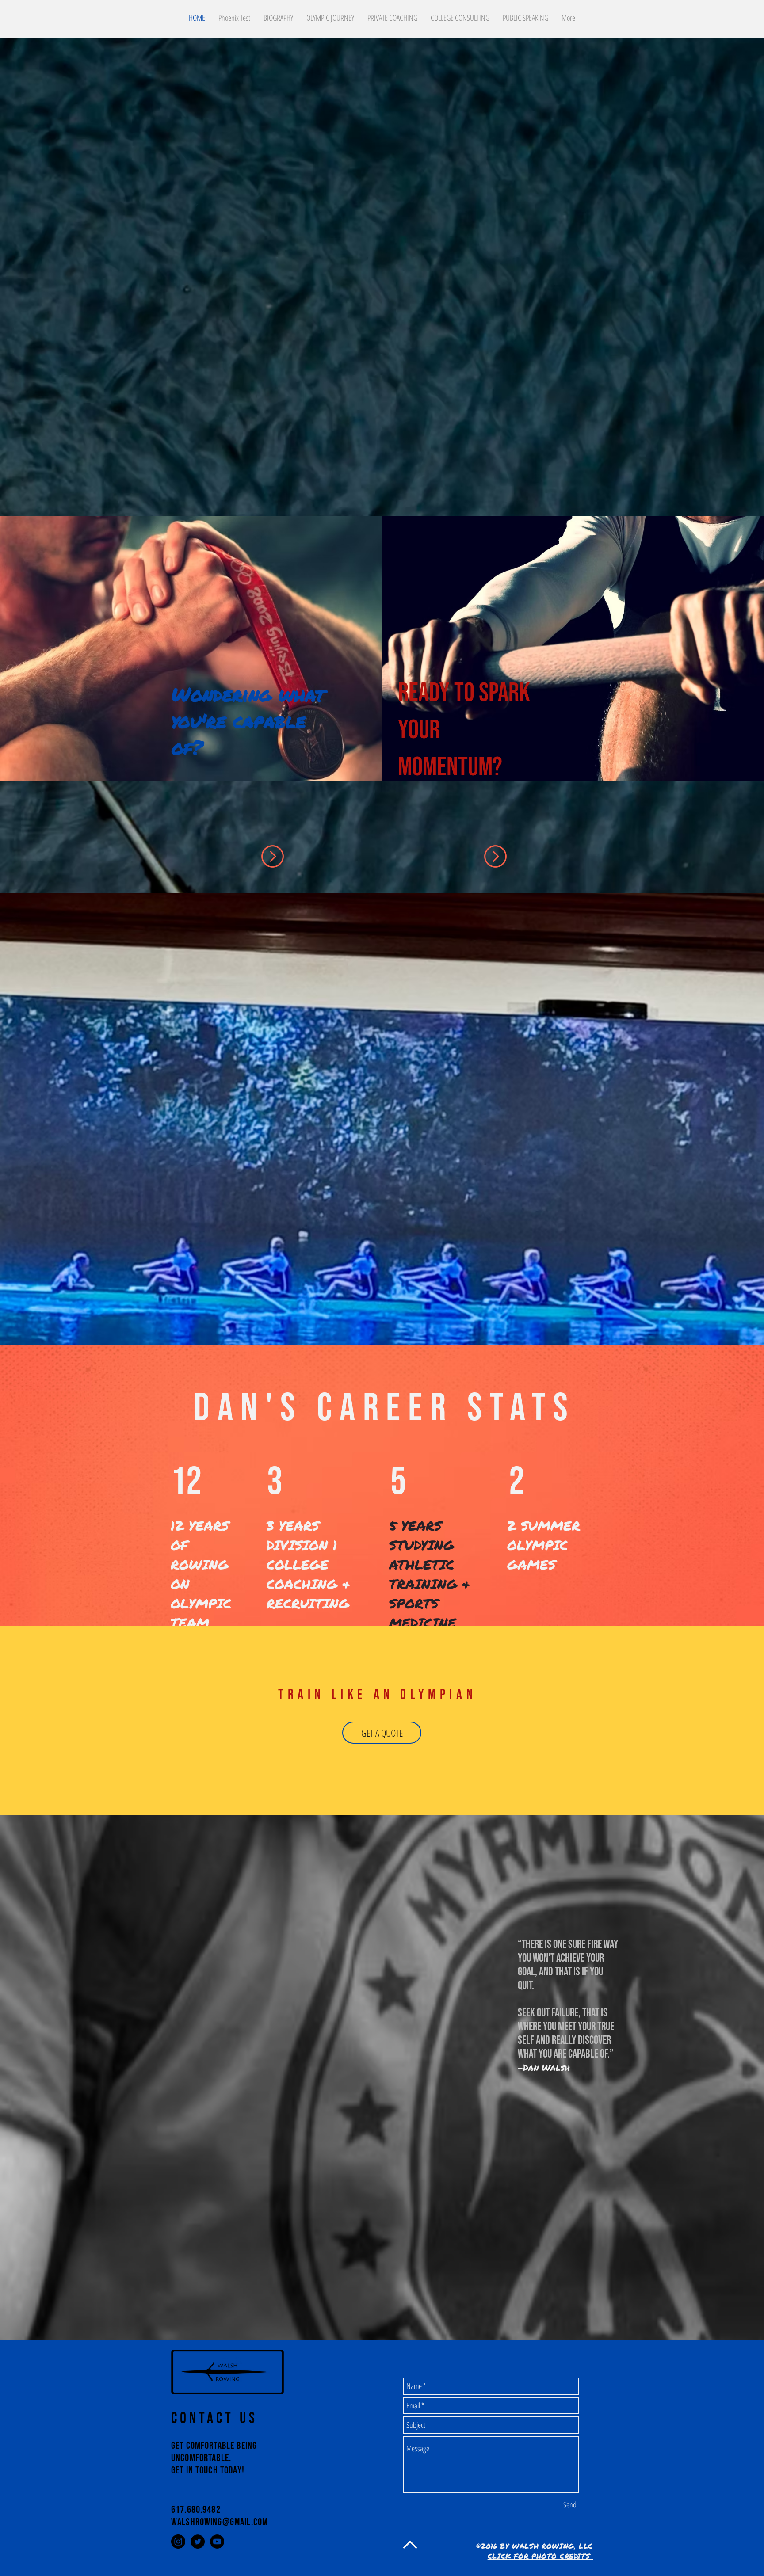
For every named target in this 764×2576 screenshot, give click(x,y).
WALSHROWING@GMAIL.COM (220, 2522)
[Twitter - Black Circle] (198, 2542)
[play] (746, 774)
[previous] (19, 656)
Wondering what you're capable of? (248, 720)
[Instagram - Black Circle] (178, 2542)
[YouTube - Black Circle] (217, 2542)
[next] (745, 656)
